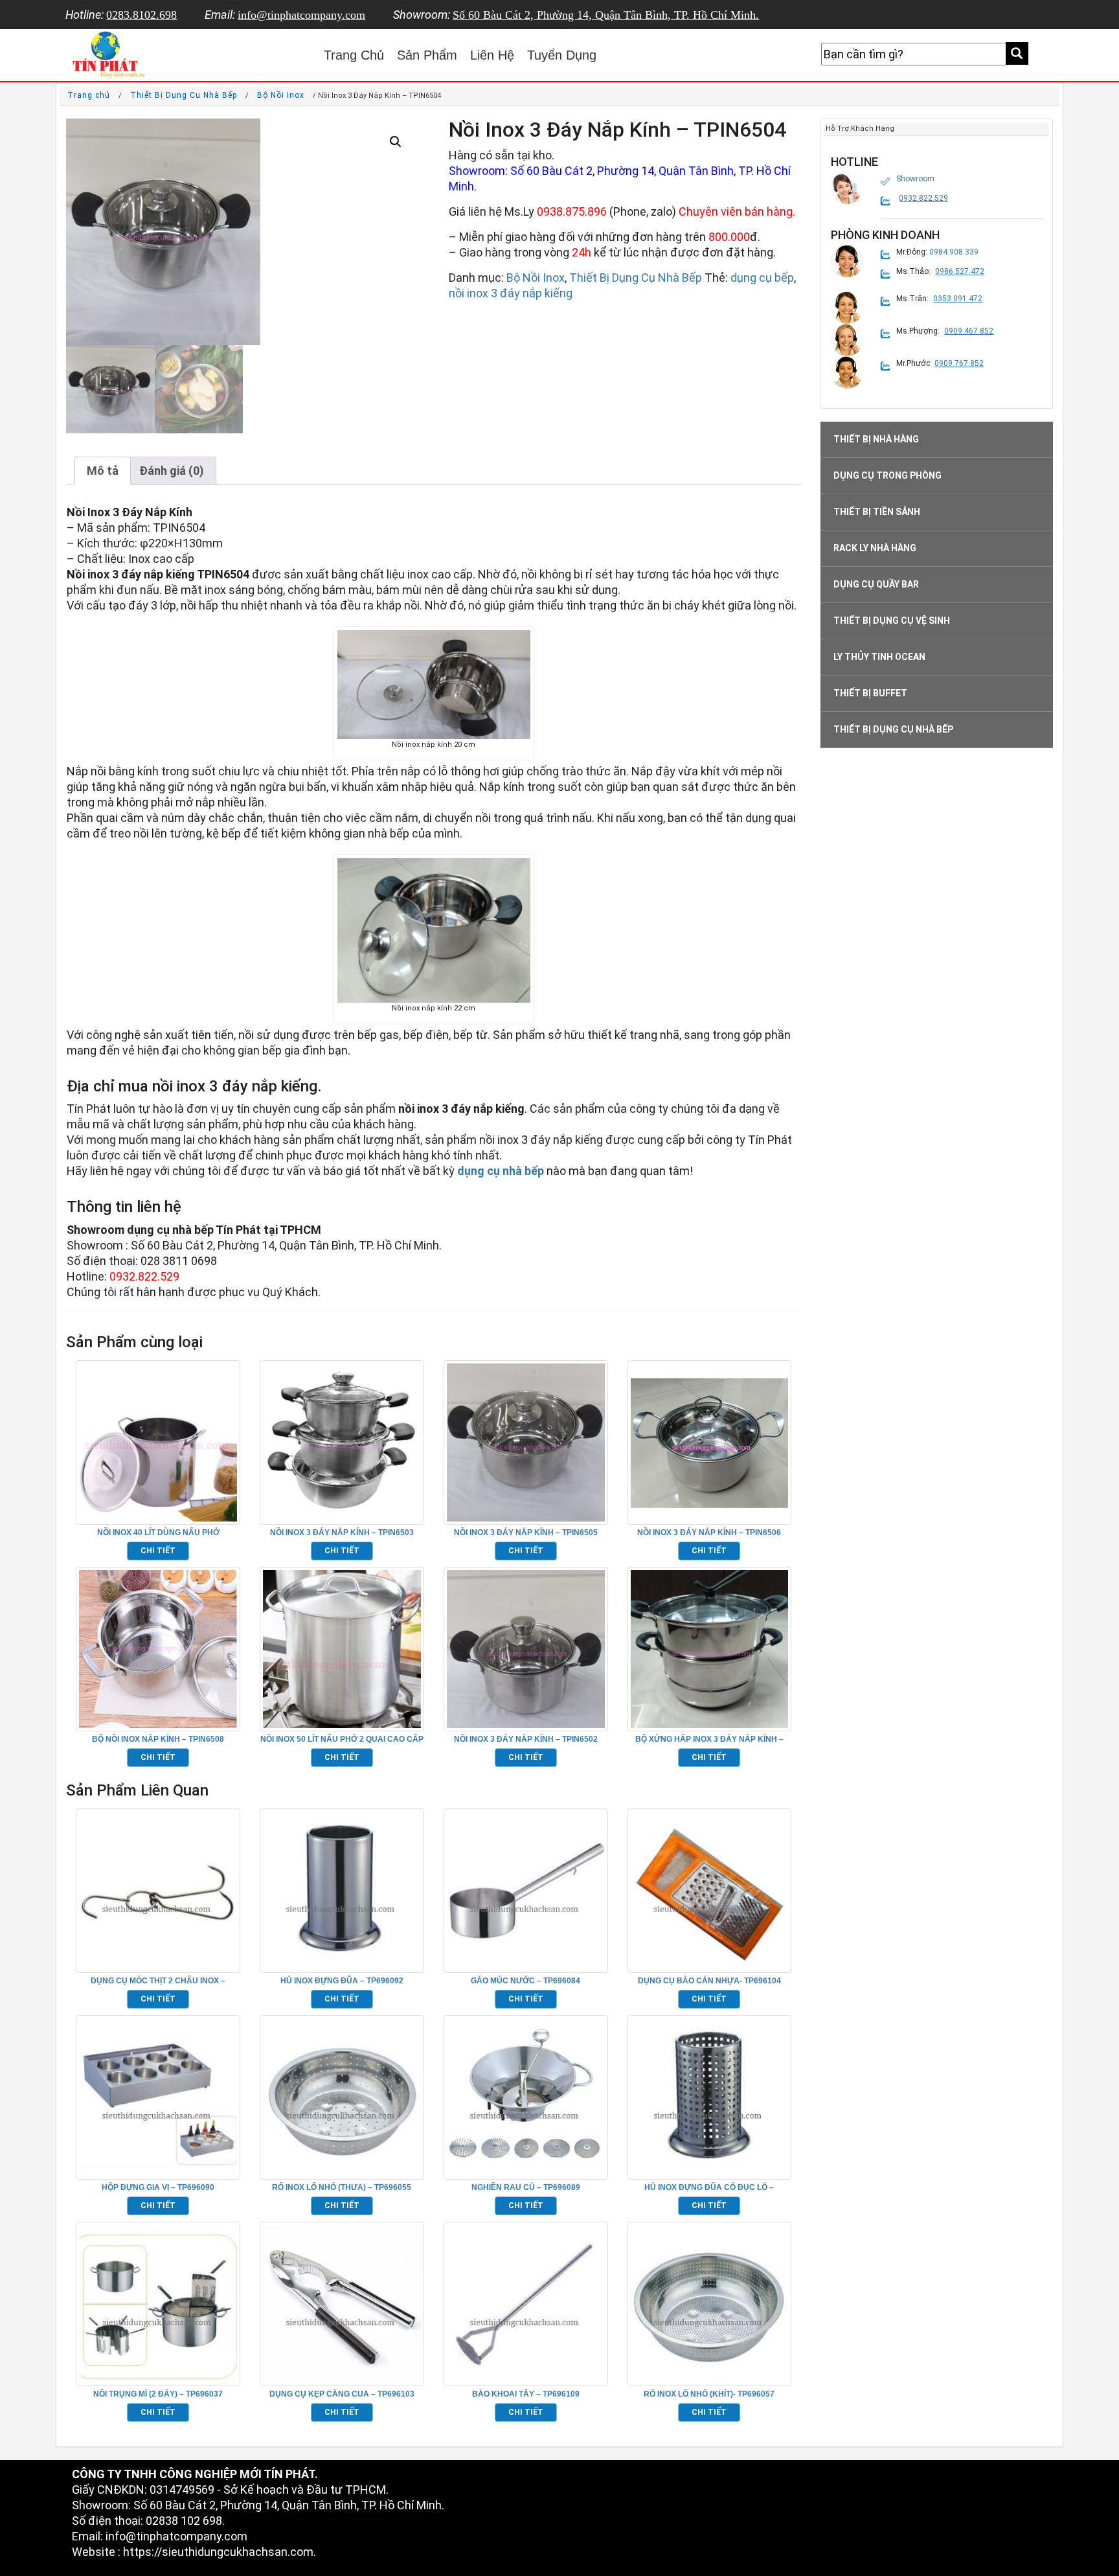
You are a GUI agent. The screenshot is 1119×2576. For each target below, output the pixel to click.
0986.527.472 (960, 271)
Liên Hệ (492, 55)
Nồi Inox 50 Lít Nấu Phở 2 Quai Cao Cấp (342, 1739)
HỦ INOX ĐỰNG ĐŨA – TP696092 (342, 1981)
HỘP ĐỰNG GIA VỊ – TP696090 (158, 2187)
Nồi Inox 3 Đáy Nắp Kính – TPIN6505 (526, 1533)
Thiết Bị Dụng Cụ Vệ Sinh (892, 621)
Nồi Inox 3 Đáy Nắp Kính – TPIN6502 (526, 1739)
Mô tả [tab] (103, 471)
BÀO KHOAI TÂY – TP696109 (526, 2394)
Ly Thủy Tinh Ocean (879, 657)
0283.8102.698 (141, 15)
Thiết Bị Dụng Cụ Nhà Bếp (184, 95)
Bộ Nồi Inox (281, 95)
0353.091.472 (958, 299)
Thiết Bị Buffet (870, 693)
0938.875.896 (572, 211)
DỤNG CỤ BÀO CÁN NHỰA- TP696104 (709, 1981)
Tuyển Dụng (562, 55)
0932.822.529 (923, 198)
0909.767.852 (959, 363)
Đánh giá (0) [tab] (172, 471)
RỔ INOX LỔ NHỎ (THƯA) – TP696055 (342, 2187)
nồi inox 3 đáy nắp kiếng (511, 293)
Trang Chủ (354, 55)
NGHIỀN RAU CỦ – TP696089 (526, 2187)
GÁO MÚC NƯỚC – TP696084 (526, 1981)
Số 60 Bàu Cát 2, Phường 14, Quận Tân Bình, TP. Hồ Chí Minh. (606, 15)
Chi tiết (158, 1551)
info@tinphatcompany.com (301, 15)
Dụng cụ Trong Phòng (887, 475)
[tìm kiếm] (1017, 53)
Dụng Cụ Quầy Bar (876, 584)
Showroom (915, 179)
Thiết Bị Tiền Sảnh (877, 512)
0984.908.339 (954, 252)
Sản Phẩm (427, 55)
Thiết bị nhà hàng (876, 439)
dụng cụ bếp (762, 278)
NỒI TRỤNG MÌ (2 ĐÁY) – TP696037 (158, 2394)
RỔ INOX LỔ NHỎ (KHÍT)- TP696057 (709, 2394)
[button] (396, 142)
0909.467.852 (969, 331)
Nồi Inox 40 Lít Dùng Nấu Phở (158, 1533)
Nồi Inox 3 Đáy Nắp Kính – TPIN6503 (342, 1533)
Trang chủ (89, 95)
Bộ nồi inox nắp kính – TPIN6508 (158, 1739)
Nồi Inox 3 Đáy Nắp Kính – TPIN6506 (709, 1533)
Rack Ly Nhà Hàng (875, 548)
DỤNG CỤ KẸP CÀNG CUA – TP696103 (342, 2394)
